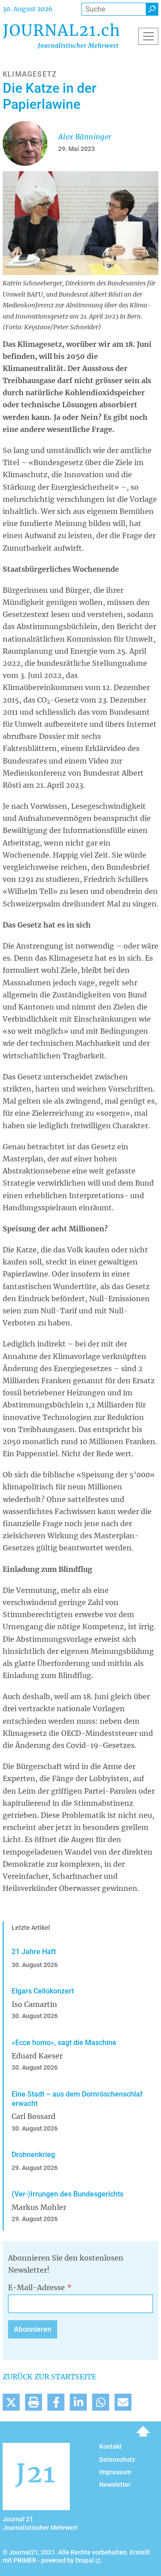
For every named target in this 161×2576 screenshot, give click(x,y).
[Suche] (152, 9)
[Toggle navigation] (148, 36)
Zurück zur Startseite (49, 2377)
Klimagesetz (30, 74)
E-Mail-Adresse (36, 2287)
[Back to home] (61, 36)
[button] (11, 2402)
